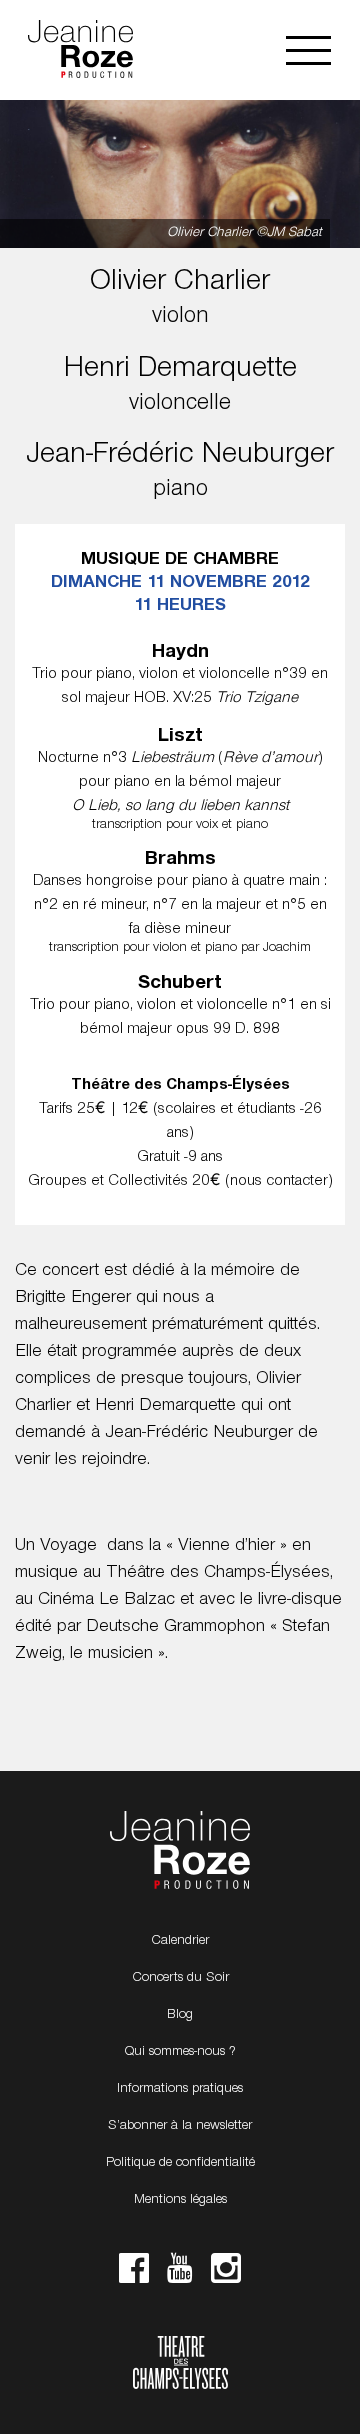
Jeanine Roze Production (180, 1851)
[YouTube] (180, 2273)
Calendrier (180, 1941)
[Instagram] (226, 2273)
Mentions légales (180, 2200)
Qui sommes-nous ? (180, 2052)
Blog (180, 2015)
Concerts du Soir (180, 1978)
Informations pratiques (180, 2089)
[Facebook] (134, 2273)
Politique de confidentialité (180, 2163)
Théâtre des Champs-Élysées (180, 2365)
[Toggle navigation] (308, 50)
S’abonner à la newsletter (180, 2126)
